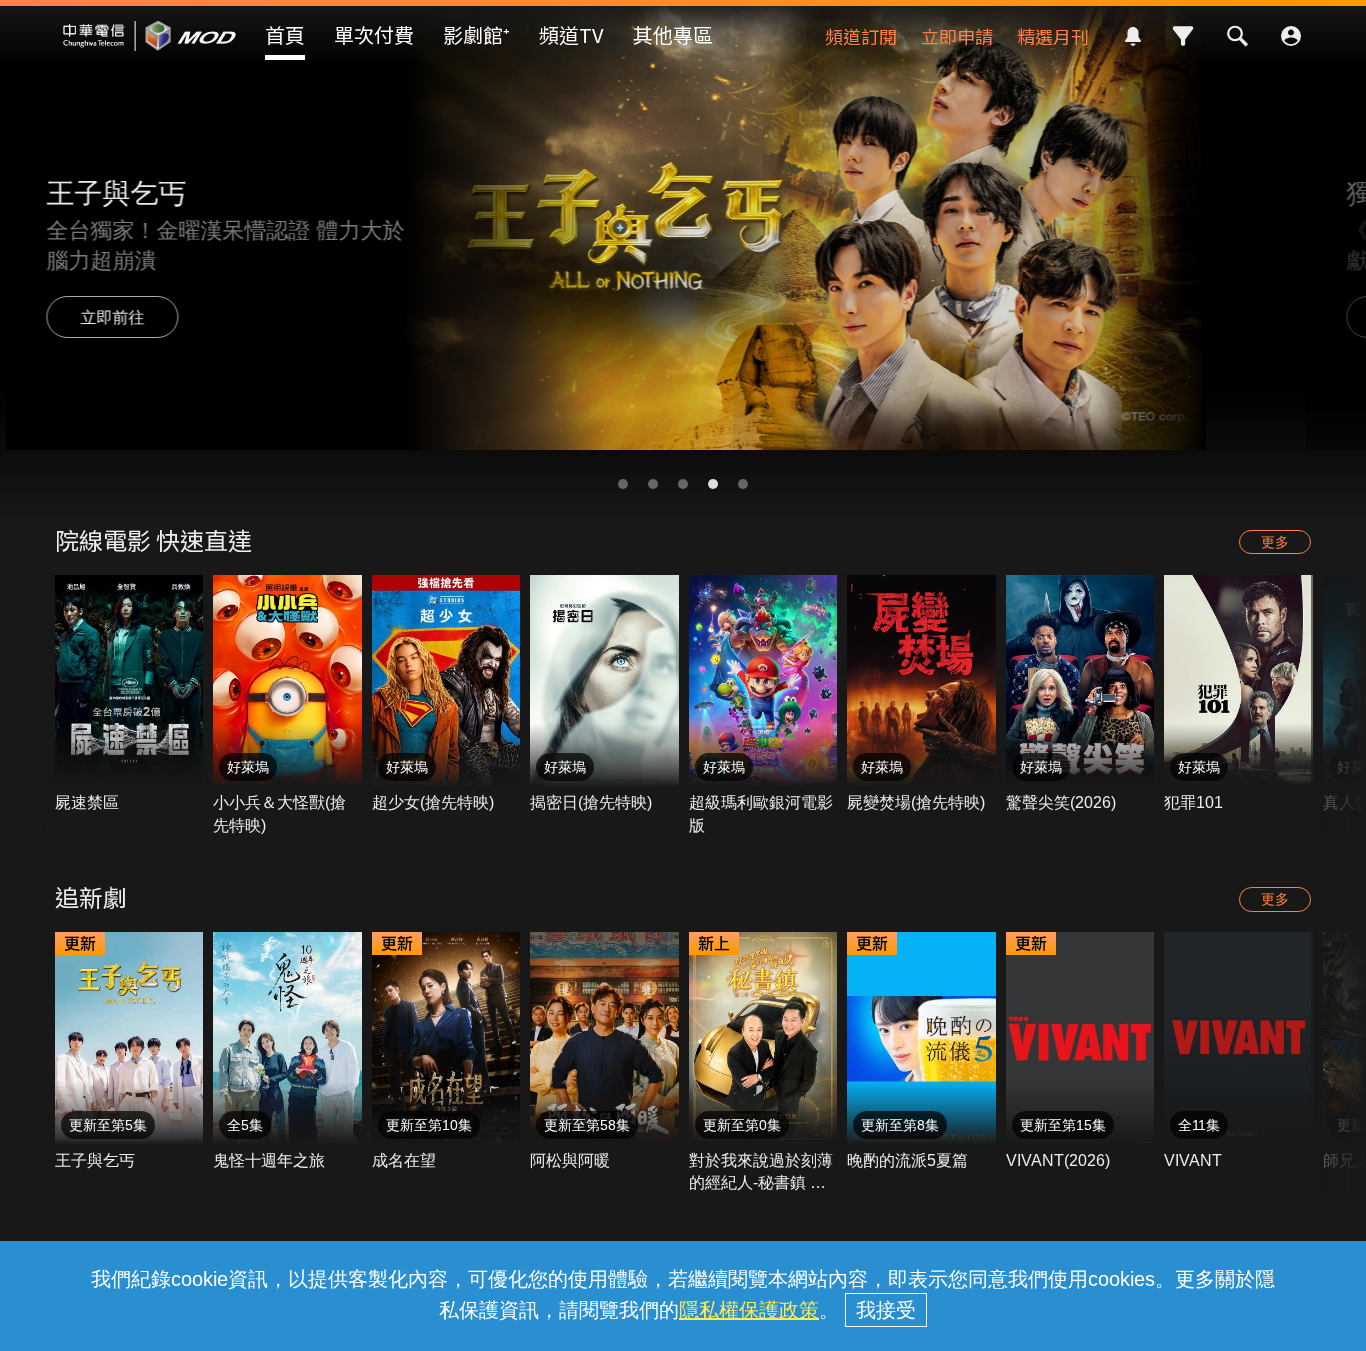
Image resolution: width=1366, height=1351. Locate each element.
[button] (623, 484)
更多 (1275, 542)
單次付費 (374, 34)
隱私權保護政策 (749, 1310)
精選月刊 (1053, 36)
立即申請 (957, 36)
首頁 (285, 34)
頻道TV (571, 34)
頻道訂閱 (861, 36)
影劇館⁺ (476, 34)
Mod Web (150, 51)
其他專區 (673, 34)
